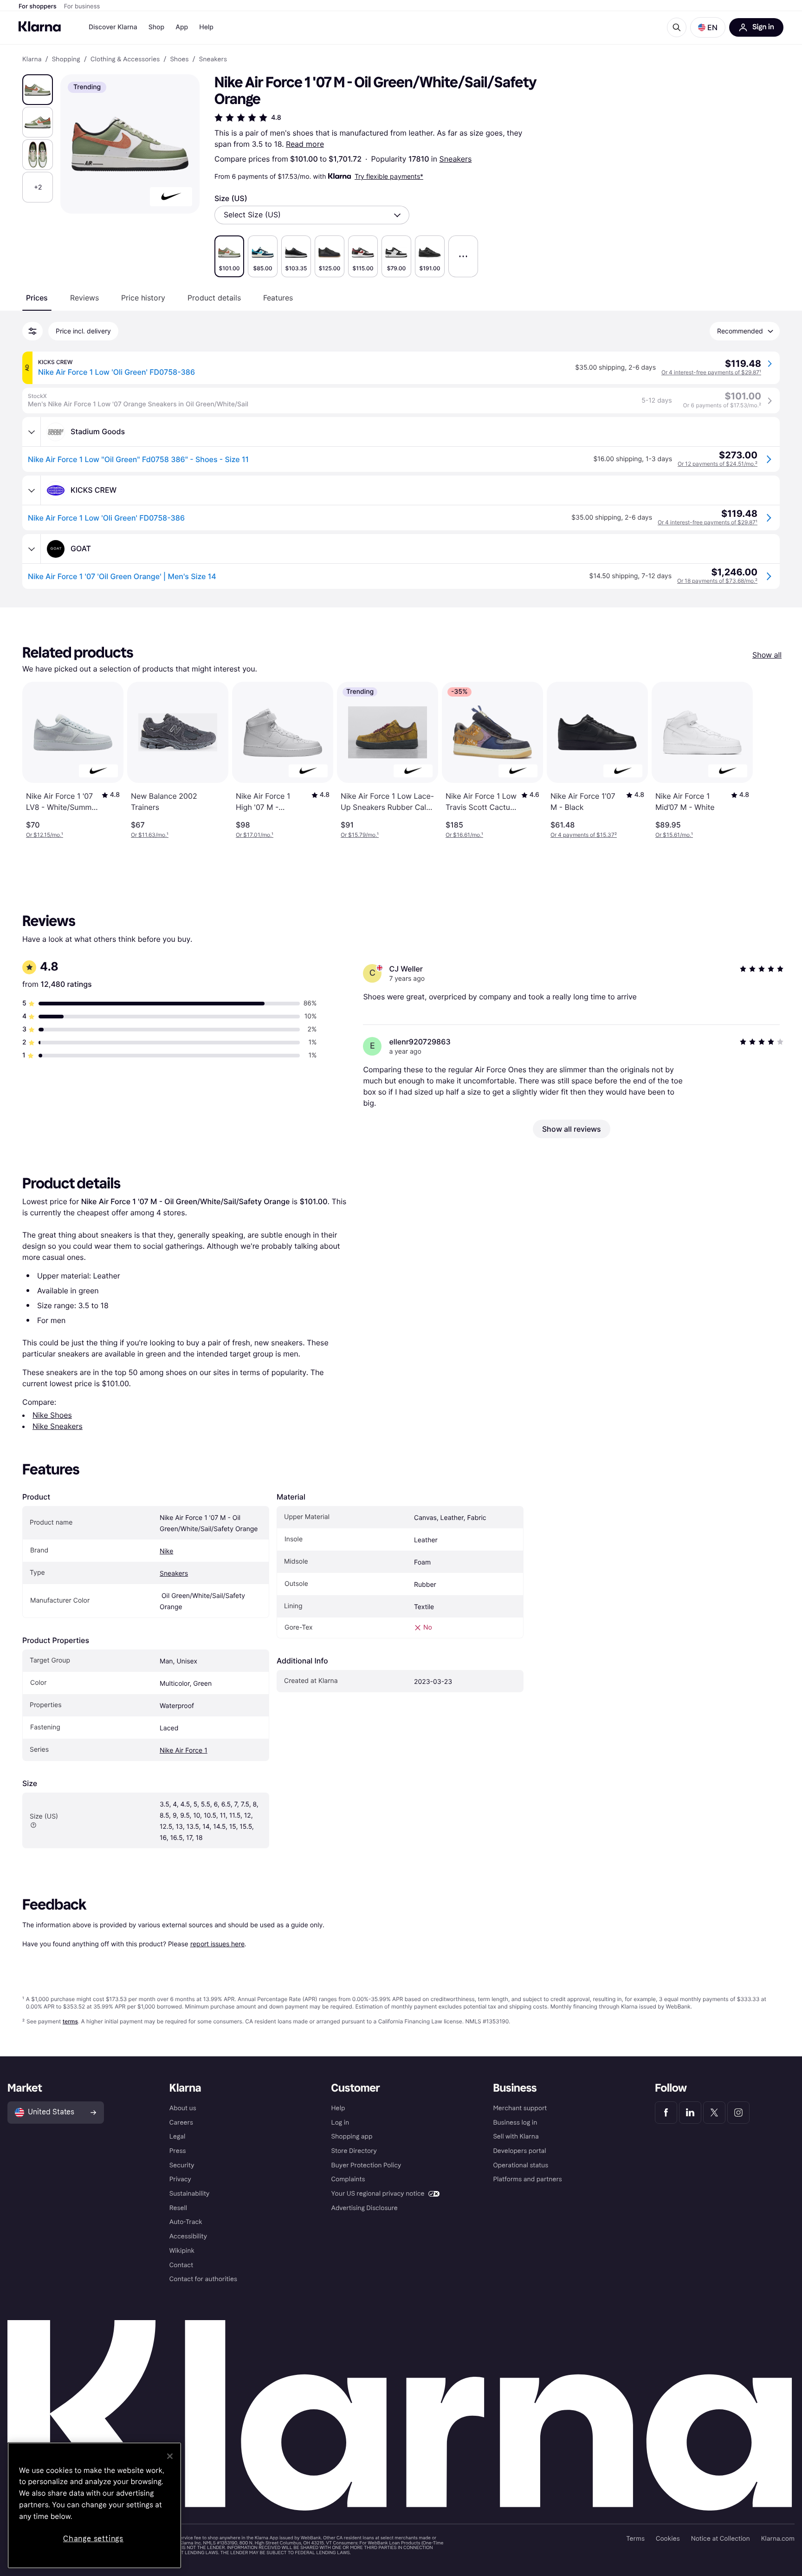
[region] (94, 2505)
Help (206, 27)
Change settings (93, 2539)
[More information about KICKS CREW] (32, 490)
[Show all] (463, 256)
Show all (767, 655)
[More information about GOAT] (32, 549)
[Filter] (32, 331)
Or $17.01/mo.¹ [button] (255, 835)
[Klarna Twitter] (714, 2113)
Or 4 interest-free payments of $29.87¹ (711, 372)
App (182, 27)
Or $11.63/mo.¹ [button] (150, 835)
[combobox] (312, 215)
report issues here (217, 1944)
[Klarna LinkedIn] (690, 2113)
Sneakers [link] (213, 59)
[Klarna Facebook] (666, 2113)
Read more (305, 144)
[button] (708, 27)
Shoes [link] (179, 59)
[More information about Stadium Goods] (32, 432)
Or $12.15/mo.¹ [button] (45, 835)
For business (82, 7)
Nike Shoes (52, 1415)
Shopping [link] (66, 59)
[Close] (170, 2456)
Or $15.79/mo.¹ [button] (360, 835)
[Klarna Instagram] (738, 2113)
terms (70, 2021)
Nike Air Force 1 (184, 1751)
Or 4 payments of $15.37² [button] (584, 835)
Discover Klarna (113, 27)
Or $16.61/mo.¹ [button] (464, 835)
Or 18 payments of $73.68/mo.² (717, 581)
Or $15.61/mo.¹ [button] (674, 835)
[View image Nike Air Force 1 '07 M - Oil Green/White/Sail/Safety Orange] (38, 90)
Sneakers (456, 159)
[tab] (37, 298)
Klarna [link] (32, 59)
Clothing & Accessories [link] (125, 59)
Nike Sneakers (58, 1426)
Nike (166, 1551)
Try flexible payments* (389, 176)
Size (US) (231, 198)
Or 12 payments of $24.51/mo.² (718, 464)
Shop (157, 27)
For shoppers (38, 7)
